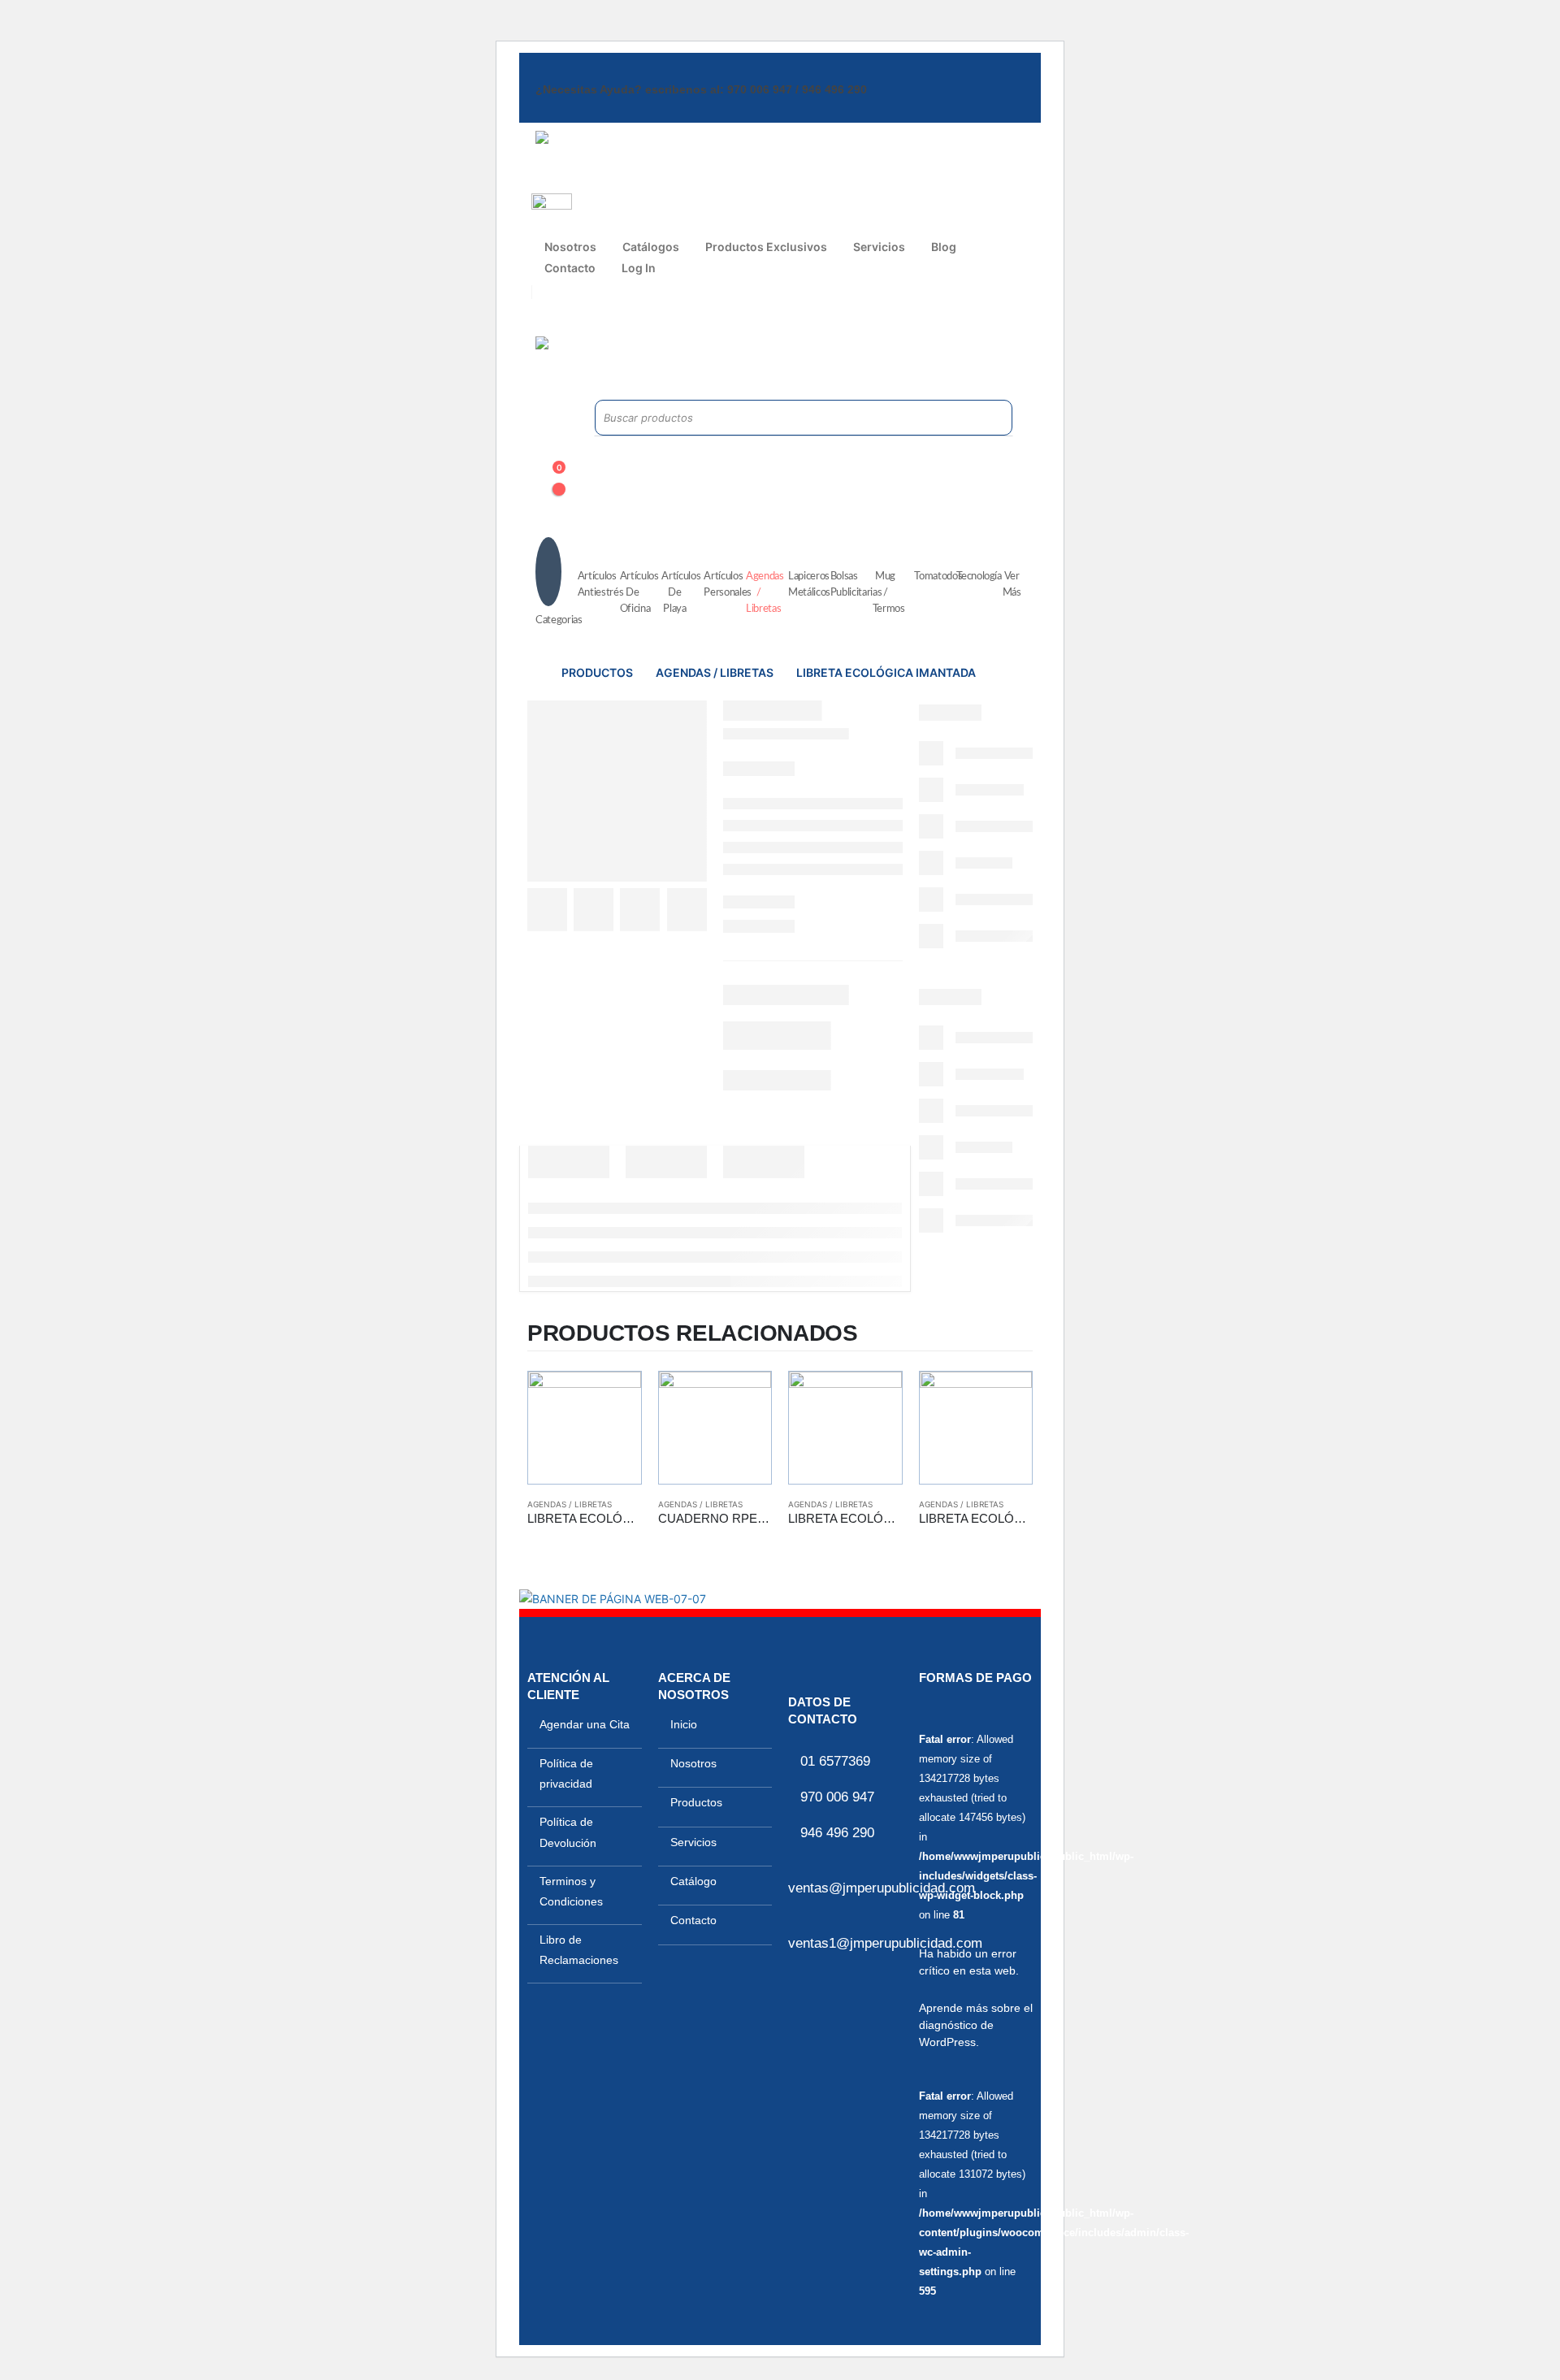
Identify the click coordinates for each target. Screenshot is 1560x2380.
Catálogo (693, 1881)
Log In (639, 268)
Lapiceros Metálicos (805, 585)
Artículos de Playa (678, 593)
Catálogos (651, 247)
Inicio (684, 1724)
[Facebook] (544, 312)
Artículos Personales (721, 585)
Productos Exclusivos (766, 247)
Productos (696, 1802)
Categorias (552, 620)
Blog (944, 247)
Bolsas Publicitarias (847, 585)
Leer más (614, 1398)
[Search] (981, 418)
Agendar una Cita (585, 1724)
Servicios (879, 247)
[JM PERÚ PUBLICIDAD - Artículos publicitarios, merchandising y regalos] (637, 162)
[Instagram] (571, 312)
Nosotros (570, 247)
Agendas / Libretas (763, 593)
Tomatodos (931, 577)
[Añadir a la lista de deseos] (634, 1541)
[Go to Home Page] (533, 673)
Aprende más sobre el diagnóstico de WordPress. (976, 2025)
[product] (585, 1428)
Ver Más (1012, 585)
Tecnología (973, 577)
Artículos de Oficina (637, 593)
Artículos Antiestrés (595, 585)
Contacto (570, 268)
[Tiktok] (599, 312)
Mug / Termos (889, 593)
